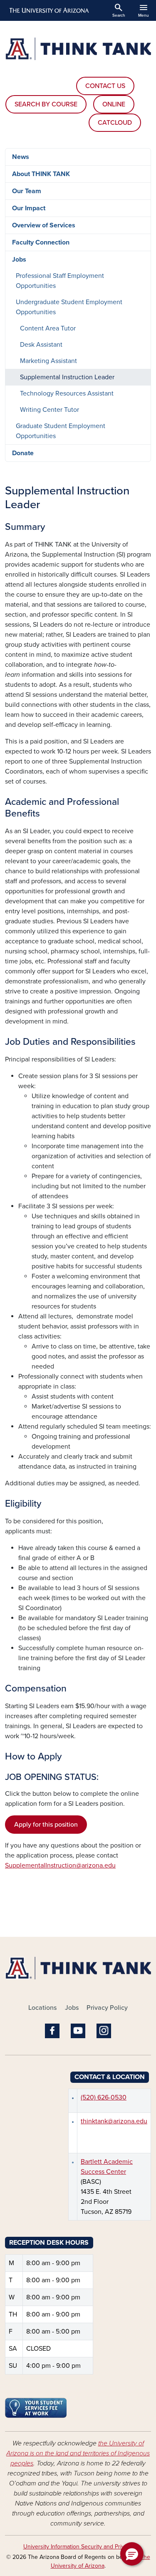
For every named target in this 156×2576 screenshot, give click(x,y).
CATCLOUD (115, 123)
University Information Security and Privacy (78, 2547)
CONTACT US (105, 86)
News (21, 157)
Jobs (19, 260)
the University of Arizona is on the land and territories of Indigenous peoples (78, 2453)
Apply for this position (46, 1825)
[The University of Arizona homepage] (48, 10)
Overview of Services (44, 225)
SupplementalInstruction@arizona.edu (60, 1865)
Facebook (52, 2031)
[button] (132, 2554)
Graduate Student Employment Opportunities (61, 431)
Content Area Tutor (48, 328)
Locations (42, 2008)
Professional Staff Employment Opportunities (60, 281)
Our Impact (29, 208)
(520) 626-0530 (104, 2097)
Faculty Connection (41, 242)
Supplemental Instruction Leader (67, 377)
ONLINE (114, 104)
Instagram (104, 2031)
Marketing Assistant (48, 361)
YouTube (78, 2031)
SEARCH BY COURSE (46, 104)
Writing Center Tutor (50, 410)
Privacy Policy (107, 2008)
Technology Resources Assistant (67, 393)
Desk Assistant (41, 345)
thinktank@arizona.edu (114, 2121)
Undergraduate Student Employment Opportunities (69, 307)
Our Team (27, 191)
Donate (23, 453)
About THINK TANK (41, 174)
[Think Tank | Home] (78, 49)
